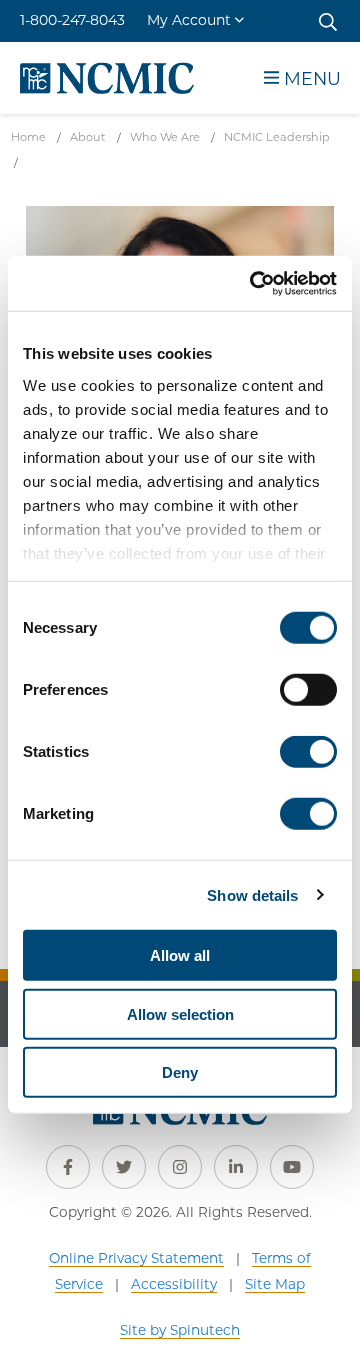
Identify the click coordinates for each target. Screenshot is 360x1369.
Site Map (275, 1284)
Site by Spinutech (180, 1330)
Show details (252, 894)
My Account (189, 20)
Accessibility (174, 1284)
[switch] (308, 690)
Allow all (180, 955)
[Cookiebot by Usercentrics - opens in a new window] (254, 283)
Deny (180, 1072)
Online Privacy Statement (136, 1258)
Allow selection (180, 1013)
